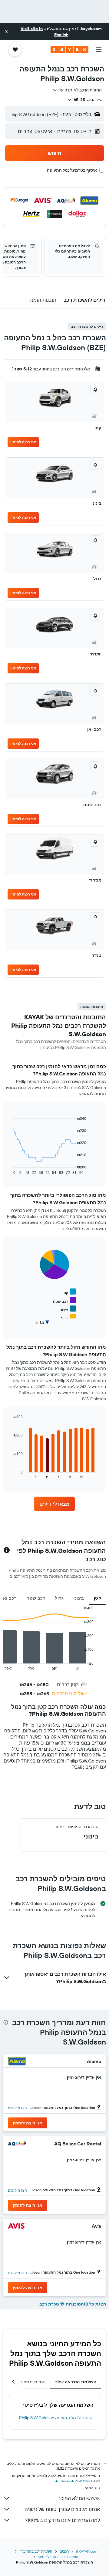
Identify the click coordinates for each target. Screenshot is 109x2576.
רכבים (64, 2551)
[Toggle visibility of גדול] (69, 1317)
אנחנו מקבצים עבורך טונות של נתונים (62, 2509)
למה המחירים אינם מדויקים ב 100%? (63, 2520)
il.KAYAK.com (87, 2551)
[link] (54, 1504)
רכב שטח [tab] (36, 1598)
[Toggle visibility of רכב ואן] (66, 1326)
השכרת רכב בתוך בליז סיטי (58, 2557)
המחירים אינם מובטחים (74, 2480)
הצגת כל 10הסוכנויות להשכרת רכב (73, 2304)
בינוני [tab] (79, 1598)
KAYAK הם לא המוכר (79, 2498)
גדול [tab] (59, 1598)
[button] (7, 32)
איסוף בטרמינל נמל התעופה (72, 170)
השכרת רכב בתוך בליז (36, 2551)
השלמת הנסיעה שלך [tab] (76, 2382)
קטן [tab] (97, 1598)
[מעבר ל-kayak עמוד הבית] (69, 50)
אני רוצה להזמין (23, 442)
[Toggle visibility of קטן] (69, 1292)
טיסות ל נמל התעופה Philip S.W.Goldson (56, 2418)
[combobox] (77, 90)
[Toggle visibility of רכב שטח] (64, 1300)
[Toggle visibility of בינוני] (68, 1309)
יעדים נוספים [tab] (32, 2382)
